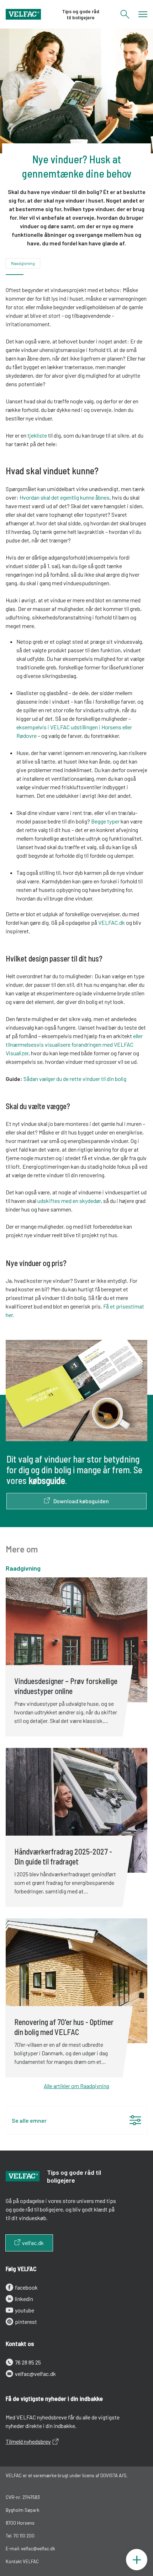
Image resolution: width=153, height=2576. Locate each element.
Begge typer (105, 821)
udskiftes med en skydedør (69, 1201)
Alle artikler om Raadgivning (76, 2086)
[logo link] (23, 14)
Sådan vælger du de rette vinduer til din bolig (75, 1079)
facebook (26, 2287)
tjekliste (37, 435)
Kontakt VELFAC (22, 2561)
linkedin (24, 2299)
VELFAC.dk (112, 922)
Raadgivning (23, 263)
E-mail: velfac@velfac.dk (30, 2549)
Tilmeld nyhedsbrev (28, 2441)
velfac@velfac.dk (35, 2374)
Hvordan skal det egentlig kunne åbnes (65, 497)
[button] (76, 2120)
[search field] (125, 17)
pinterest (26, 2322)
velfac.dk (33, 2243)
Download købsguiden (81, 1501)
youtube (25, 2310)
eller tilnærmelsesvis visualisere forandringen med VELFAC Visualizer (74, 1044)
